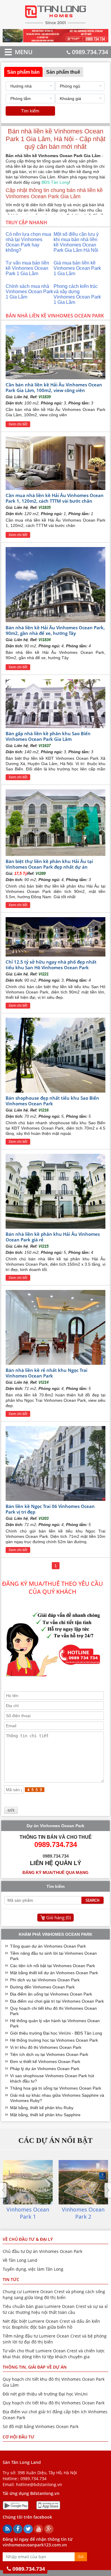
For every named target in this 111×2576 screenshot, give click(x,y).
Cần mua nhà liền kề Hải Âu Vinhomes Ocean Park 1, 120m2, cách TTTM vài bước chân (55, 498)
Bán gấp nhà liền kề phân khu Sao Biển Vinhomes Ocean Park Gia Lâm (48, 736)
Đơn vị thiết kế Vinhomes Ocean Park (45, 2062)
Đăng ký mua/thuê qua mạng (55, 1872)
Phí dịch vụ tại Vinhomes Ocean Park (45, 1980)
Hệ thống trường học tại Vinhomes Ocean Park (54, 2040)
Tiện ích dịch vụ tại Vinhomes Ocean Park (49, 2054)
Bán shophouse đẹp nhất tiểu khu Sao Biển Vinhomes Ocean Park (52, 1101)
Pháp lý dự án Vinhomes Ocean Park (45, 2069)
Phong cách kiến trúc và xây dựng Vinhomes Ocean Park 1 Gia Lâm (77, 294)
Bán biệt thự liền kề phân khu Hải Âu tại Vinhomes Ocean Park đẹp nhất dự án (49, 864)
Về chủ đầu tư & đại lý (28, 2239)
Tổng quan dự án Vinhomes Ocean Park (48, 1946)
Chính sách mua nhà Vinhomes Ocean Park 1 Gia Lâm (29, 292)
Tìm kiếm (30, 111)
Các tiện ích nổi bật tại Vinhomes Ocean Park (53, 1966)
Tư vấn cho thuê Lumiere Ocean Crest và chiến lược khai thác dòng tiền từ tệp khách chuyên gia (54, 2354)
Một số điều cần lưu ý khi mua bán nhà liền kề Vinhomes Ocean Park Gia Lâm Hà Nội (76, 242)
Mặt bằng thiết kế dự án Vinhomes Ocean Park (54, 1973)
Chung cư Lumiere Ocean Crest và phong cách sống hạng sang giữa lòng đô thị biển (54, 2294)
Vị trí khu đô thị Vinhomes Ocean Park (46, 2047)
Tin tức (11, 2279)
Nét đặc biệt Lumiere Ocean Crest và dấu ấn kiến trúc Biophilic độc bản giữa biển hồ (51, 2324)
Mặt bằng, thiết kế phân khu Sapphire (45, 2115)
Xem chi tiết (18, 424)
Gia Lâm (66, 274)
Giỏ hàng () (58, 1917)
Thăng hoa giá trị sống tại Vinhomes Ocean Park (56, 2088)
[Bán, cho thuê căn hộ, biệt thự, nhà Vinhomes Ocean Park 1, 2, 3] (55, 24)
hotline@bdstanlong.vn (39, 2484)
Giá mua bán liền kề (75, 263)
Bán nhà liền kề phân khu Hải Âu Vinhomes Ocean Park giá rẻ (53, 1237)
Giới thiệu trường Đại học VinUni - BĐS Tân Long (56, 2033)
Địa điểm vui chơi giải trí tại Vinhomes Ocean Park (57, 2001)
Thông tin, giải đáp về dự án (35, 2367)
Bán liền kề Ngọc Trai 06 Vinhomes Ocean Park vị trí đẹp (50, 1509)
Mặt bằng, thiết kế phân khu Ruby (42, 2108)
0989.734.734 (90, 52)
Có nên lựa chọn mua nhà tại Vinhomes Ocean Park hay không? (28, 242)
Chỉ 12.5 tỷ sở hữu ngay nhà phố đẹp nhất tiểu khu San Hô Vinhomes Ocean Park (51, 965)
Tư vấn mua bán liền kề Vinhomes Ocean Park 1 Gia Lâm (27, 268)
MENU (15, 52)
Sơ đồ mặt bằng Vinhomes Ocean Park (41, 2426)
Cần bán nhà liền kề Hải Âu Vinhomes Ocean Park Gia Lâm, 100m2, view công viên (54, 387)
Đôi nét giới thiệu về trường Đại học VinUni (45, 2394)
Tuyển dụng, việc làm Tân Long (33, 2269)
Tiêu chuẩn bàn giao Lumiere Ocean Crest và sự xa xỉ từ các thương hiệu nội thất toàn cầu (55, 2309)
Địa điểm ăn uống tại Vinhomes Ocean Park (51, 1994)
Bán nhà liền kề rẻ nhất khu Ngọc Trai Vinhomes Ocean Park (46, 1373)
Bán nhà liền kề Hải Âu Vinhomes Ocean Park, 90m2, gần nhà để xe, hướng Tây (55, 630)
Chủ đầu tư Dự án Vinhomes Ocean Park (42, 2251)
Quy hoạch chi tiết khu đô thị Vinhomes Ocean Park (54, 2403)
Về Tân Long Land (20, 2260)
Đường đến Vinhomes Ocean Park (42, 1987)
